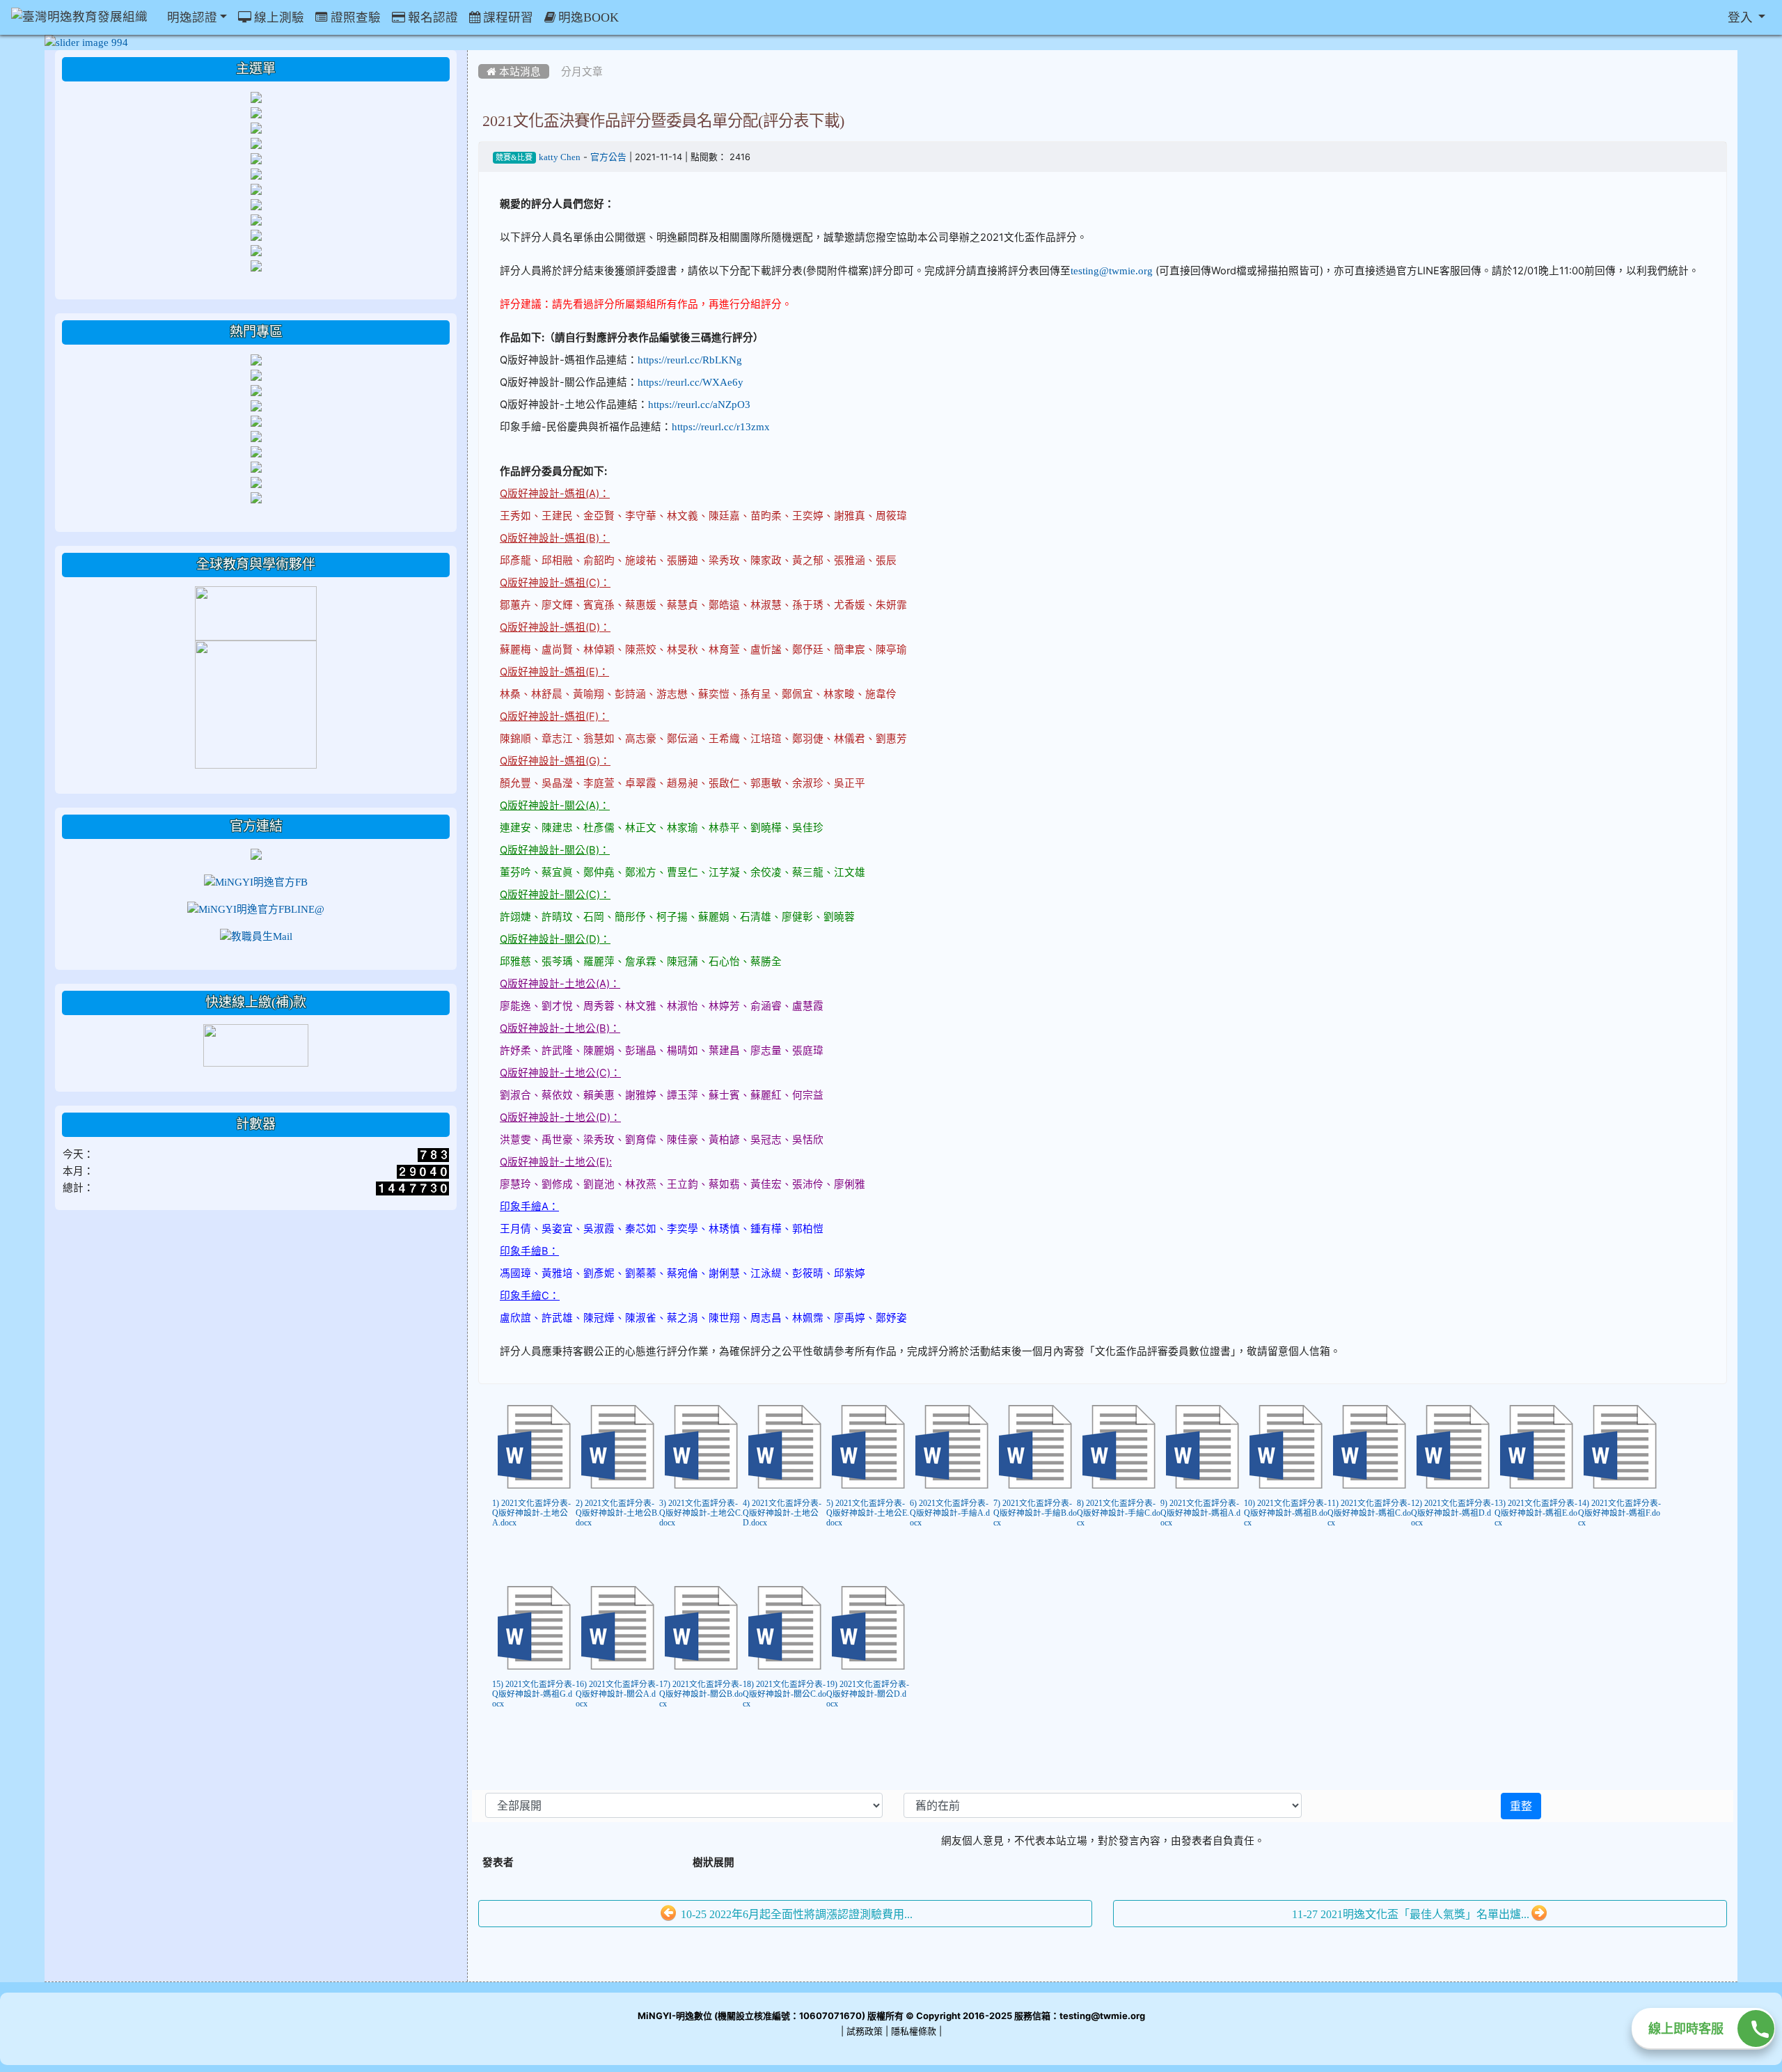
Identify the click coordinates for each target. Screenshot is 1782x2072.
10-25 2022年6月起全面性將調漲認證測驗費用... (795, 1914)
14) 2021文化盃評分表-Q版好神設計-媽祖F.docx (1619, 1513)
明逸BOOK (587, 17)
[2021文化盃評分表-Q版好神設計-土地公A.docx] (534, 1447)
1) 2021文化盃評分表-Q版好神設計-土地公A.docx (531, 1513)
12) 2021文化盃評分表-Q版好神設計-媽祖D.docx (1452, 1513)
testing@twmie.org (1112, 270)
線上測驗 (278, 17)
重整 (1521, 1806)
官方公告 (608, 157)
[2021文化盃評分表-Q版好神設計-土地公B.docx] (617, 1447)
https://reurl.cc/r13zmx (721, 426)
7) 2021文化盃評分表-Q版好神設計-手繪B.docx (1035, 1513)
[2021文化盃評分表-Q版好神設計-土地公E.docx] (868, 1447)
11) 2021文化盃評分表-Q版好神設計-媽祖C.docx (1369, 1513)
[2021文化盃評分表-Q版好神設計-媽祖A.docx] (1202, 1447)
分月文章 (582, 71)
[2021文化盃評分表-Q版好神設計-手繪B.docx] (1035, 1447)
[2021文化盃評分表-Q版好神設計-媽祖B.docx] (1286, 1447)
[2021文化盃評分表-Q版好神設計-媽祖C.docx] (1369, 1447)
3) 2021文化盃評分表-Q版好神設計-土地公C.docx (701, 1513)
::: (481, 55)
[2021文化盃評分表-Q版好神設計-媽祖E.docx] (1536, 1447)
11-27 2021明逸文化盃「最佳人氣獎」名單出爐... (1411, 1914)
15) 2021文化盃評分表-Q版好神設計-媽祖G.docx (534, 1694)
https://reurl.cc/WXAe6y (691, 382)
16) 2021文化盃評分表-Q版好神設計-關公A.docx (617, 1694)
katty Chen (560, 157)
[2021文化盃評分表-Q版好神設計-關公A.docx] (617, 1628)
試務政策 (865, 2031)
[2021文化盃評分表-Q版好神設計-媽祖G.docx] (534, 1628)
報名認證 (432, 17)
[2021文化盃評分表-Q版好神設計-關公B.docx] (701, 1628)
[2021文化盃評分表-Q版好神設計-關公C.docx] (784, 1628)
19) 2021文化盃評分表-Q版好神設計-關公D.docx (868, 1694)
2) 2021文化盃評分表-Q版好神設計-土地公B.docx (617, 1513)
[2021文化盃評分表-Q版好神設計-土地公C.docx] (701, 1447)
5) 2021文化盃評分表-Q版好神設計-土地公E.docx (868, 1513)
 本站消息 (514, 71)
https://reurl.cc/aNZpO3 (699, 404)
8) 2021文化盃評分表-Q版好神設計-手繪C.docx (1119, 1513)
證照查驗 (354, 17)
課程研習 (507, 17)
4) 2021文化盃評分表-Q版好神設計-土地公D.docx (782, 1513)
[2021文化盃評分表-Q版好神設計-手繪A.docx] (952, 1447)
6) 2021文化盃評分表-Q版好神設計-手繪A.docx (950, 1513)
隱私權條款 (914, 2031)
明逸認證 (191, 17)
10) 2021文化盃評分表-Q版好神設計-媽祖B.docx (1286, 1513)
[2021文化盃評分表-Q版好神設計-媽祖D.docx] (1453, 1447)
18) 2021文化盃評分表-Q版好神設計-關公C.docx (784, 1694)
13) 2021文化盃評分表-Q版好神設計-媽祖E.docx (1536, 1513)
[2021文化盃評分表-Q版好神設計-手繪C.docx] (1119, 1447)
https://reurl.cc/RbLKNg (690, 360)
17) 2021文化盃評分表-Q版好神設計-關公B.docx (701, 1694)
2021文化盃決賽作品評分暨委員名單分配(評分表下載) (663, 120)
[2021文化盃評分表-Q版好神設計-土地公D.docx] (784, 1447)
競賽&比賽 (514, 158)
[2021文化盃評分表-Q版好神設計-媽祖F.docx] (1620, 1447)
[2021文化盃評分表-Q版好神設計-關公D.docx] (868, 1628)
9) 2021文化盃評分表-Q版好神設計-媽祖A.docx (1200, 1513)
